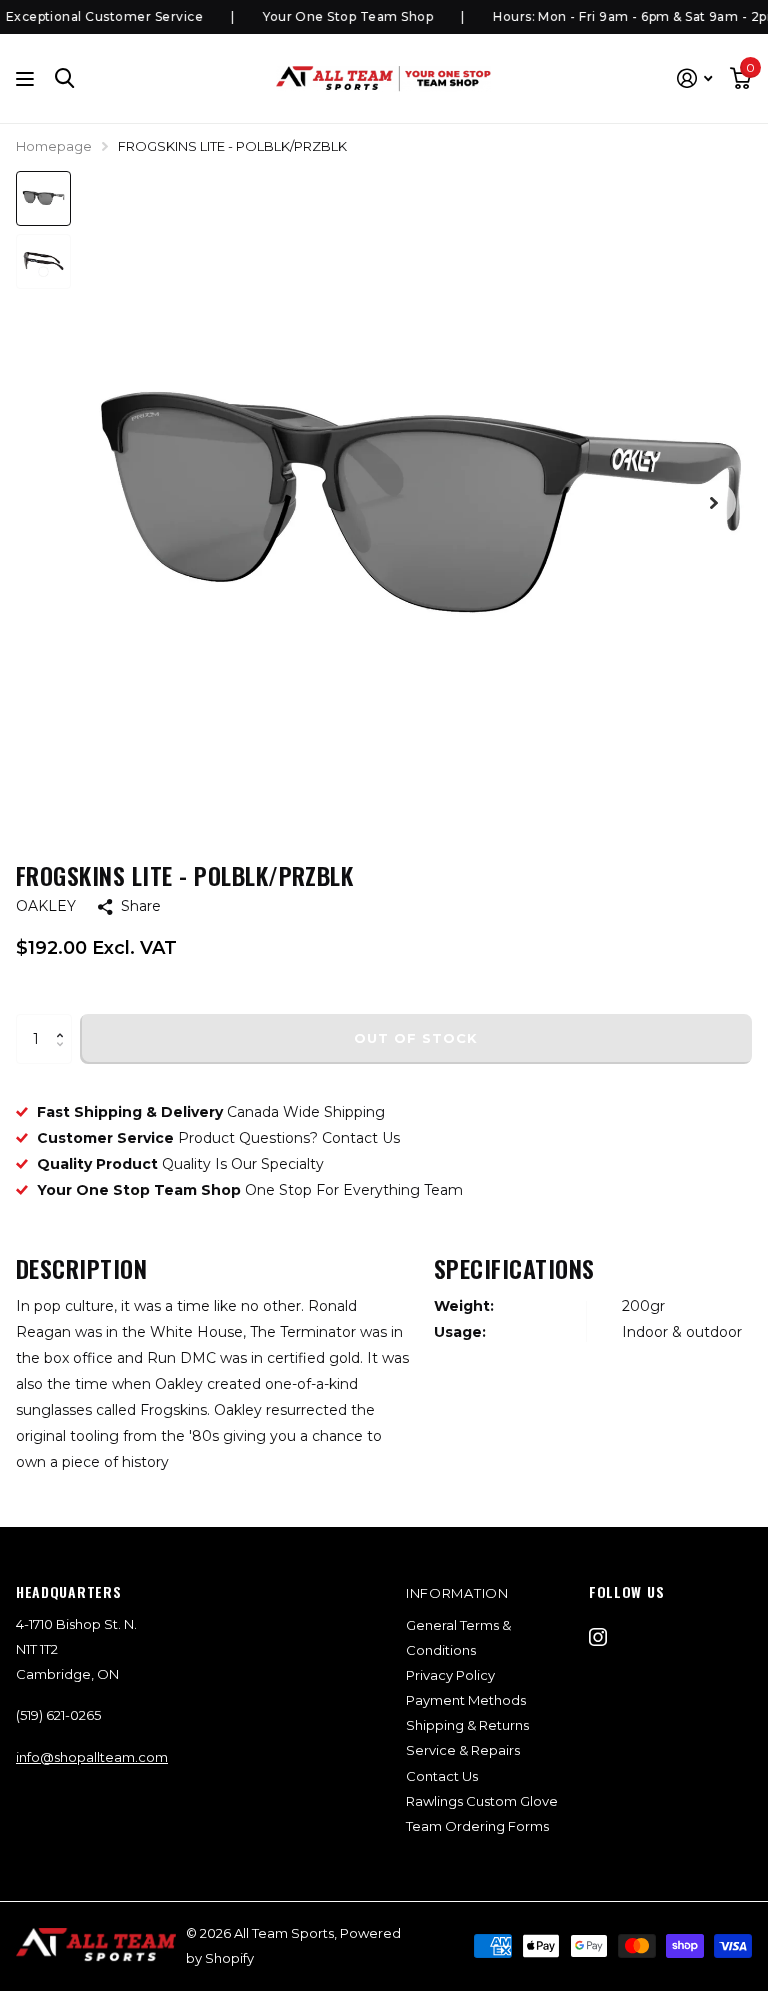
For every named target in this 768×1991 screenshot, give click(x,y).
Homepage (54, 146)
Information (457, 1593)
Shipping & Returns (467, 1725)
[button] (64, 1021)
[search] (65, 78)
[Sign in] (694, 78)
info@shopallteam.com (92, 1757)
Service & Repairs (463, 1750)
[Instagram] (598, 1637)
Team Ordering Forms (477, 1826)
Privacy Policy (450, 1675)
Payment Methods (466, 1700)
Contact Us (442, 1776)
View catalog (27, 78)
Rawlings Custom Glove (482, 1801)
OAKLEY (46, 906)
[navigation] (43, 198)
